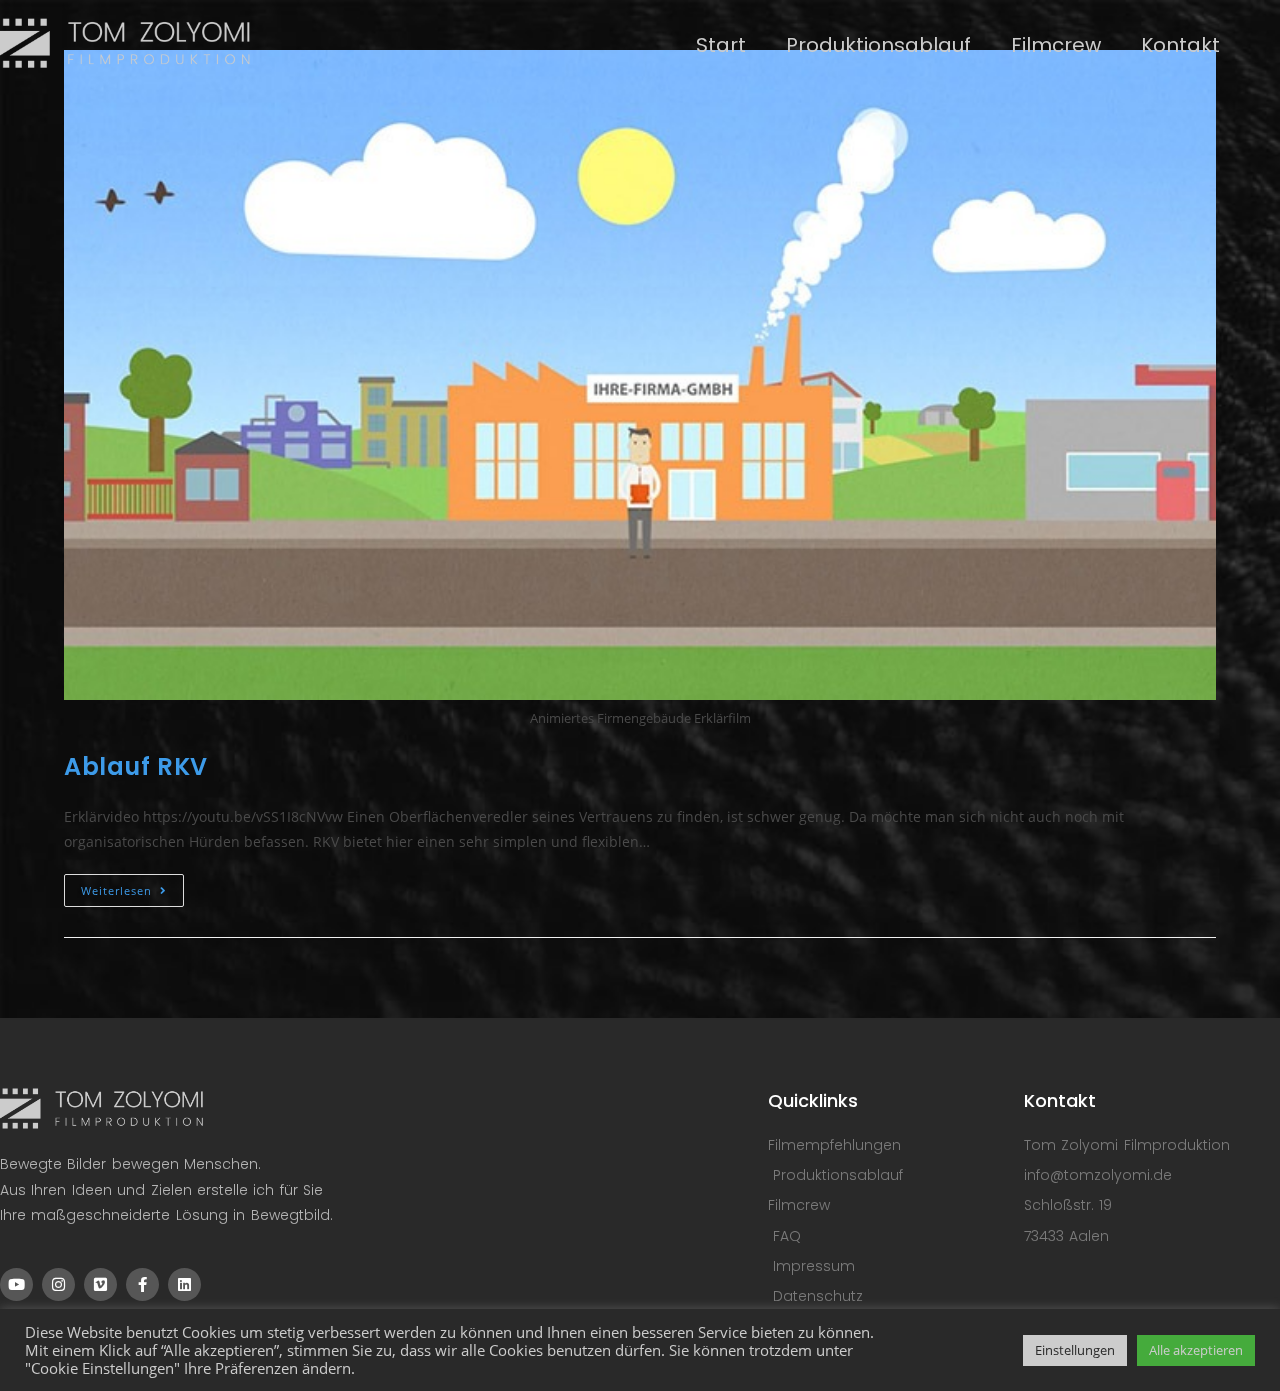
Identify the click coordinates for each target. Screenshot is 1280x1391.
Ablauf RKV (136, 766)
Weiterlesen (132, 886)
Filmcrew (1056, 45)
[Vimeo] (100, 1284)
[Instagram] (58, 1284)
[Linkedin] (184, 1284)
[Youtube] (16, 1284)
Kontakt (1180, 45)
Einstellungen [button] (1075, 1350)
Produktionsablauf (878, 45)
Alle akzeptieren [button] (1196, 1350)
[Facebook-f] (142, 1284)
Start (721, 45)
